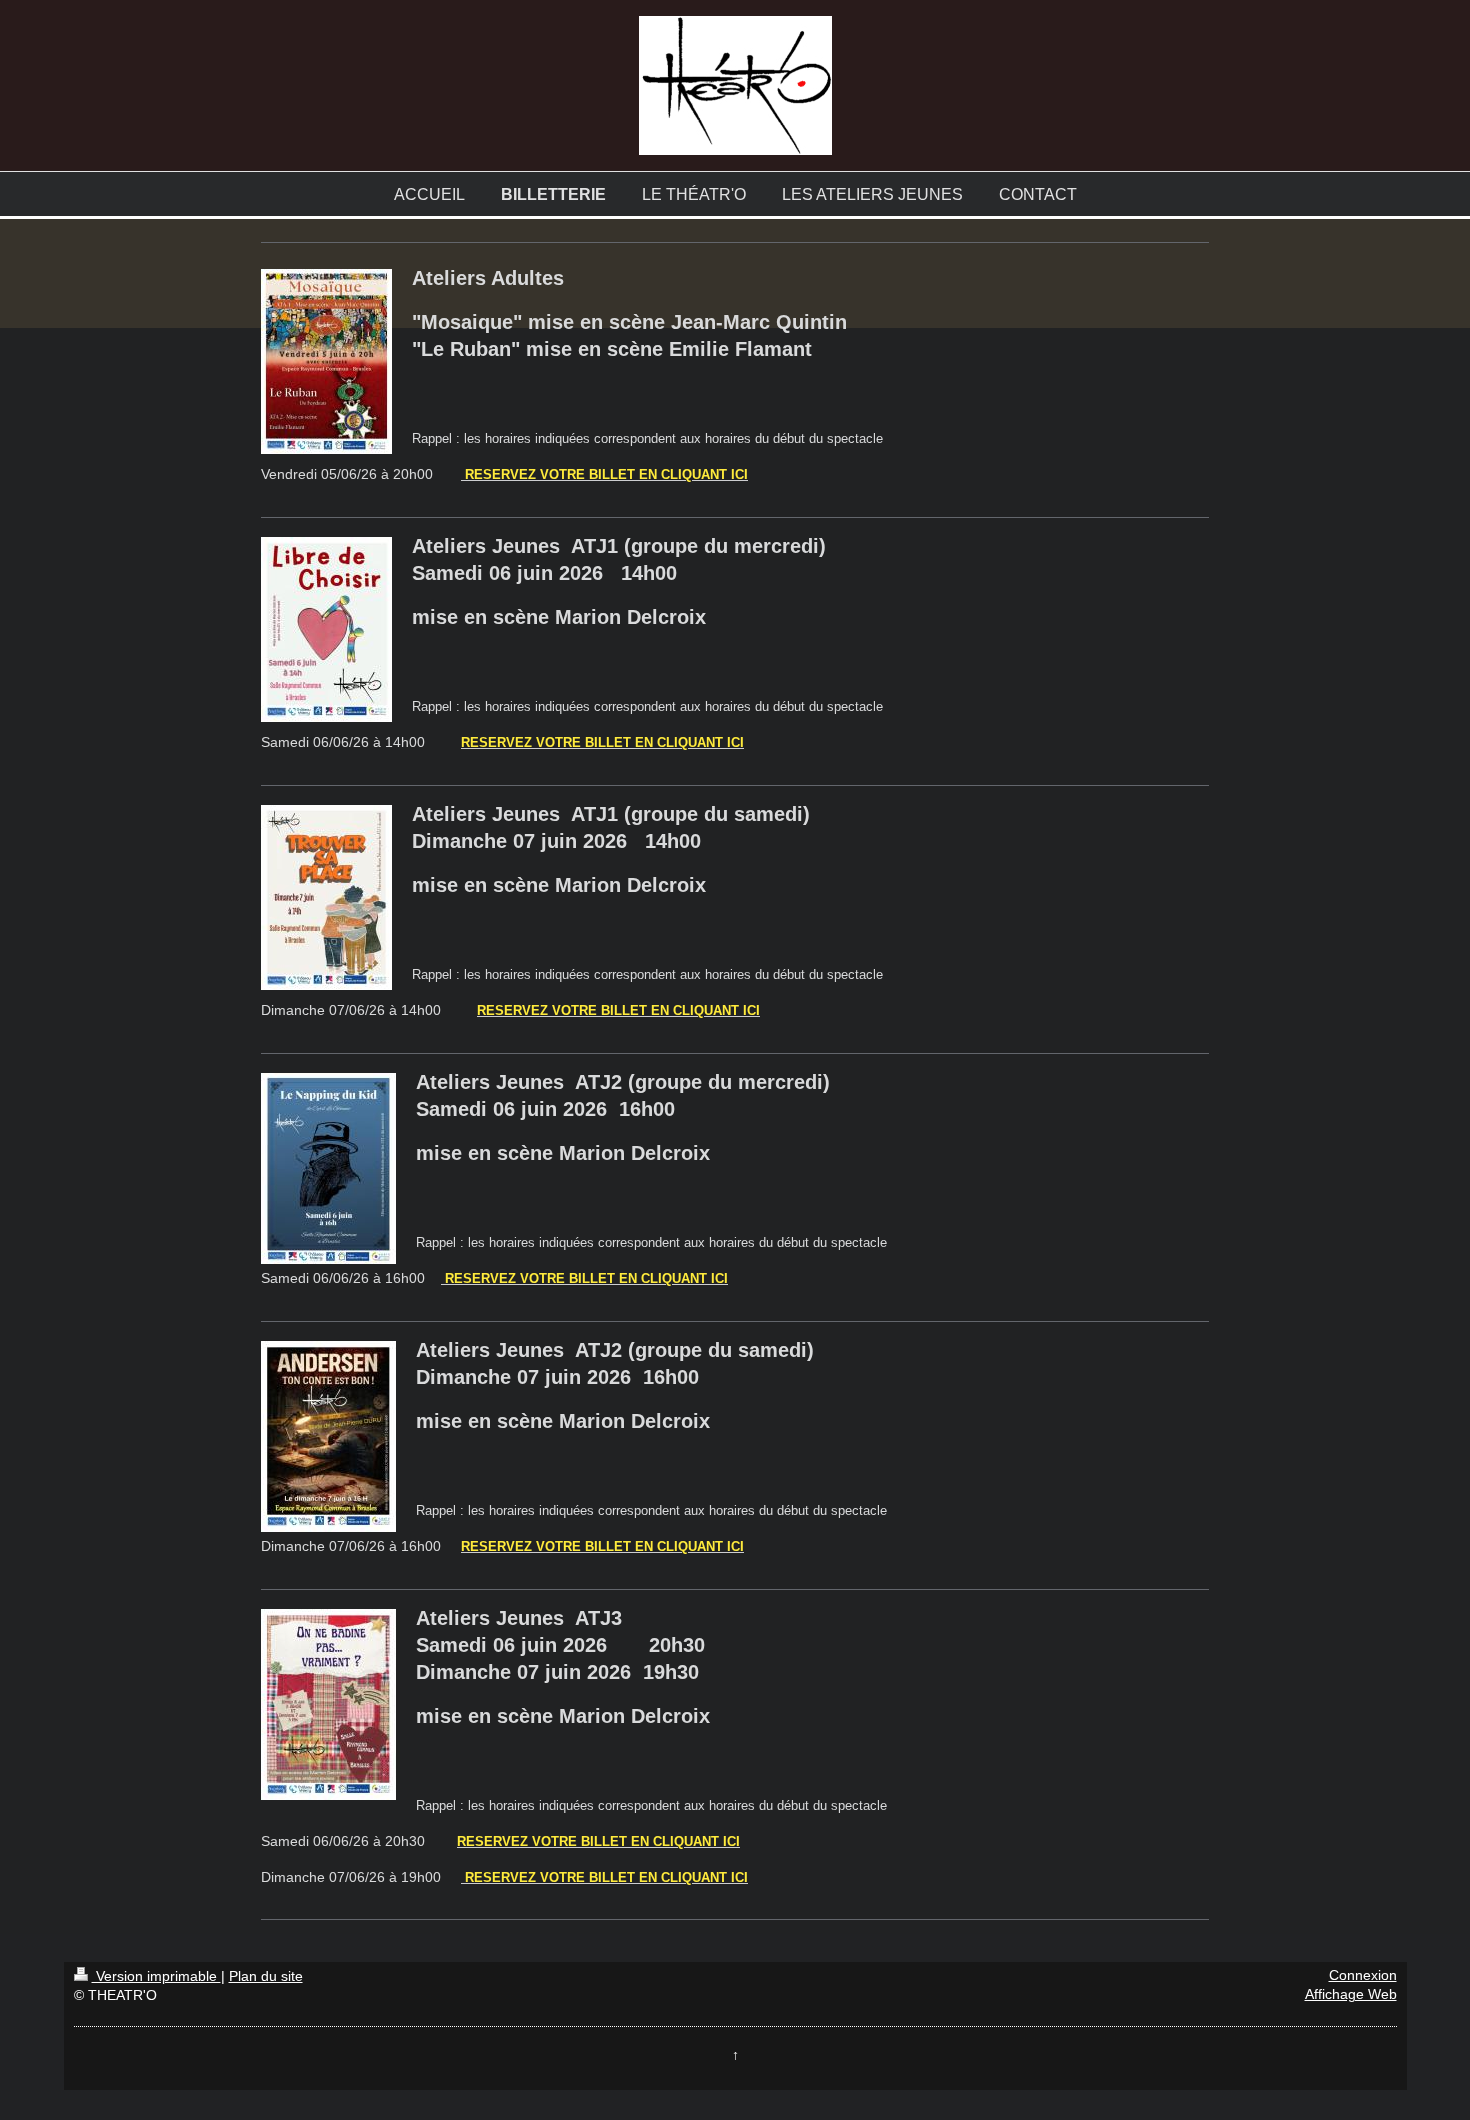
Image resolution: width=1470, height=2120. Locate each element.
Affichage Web (1351, 1994)
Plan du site (266, 1976)
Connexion (1363, 1975)
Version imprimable (156, 1976)
